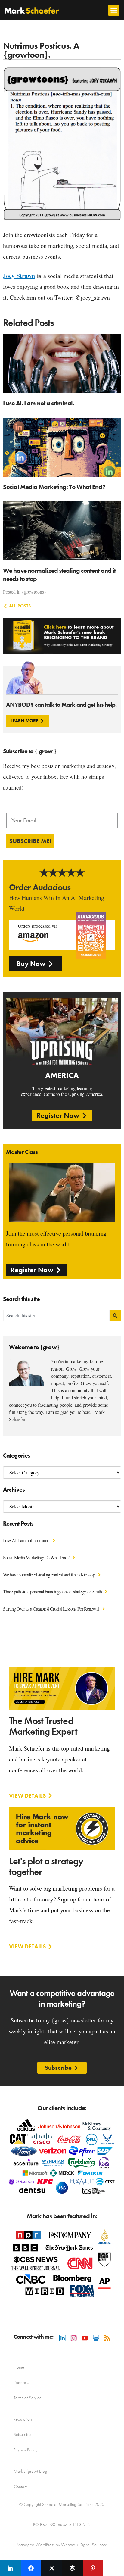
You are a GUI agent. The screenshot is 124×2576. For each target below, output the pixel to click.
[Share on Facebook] (31, 2568)
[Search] (115, 1315)
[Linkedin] (63, 2338)
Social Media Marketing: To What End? (37, 1557)
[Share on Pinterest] (93, 2568)
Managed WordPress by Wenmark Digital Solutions (62, 2545)
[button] (114, 10)
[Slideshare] (96, 2338)
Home (19, 2367)
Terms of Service (28, 2398)
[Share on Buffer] (72, 2568)
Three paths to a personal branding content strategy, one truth (53, 1591)
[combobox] (56, 1315)
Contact (20, 2487)
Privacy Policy (25, 2450)
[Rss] (107, 2338)
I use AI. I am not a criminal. (27, 1540)
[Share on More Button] (114, 2568)
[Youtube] (85, 2338)
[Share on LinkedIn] (10, 2568)
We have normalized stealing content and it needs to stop (49, 1575)
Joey (19, 276)
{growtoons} (34, 592)
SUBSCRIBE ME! (30, 841)
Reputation (23, 2419)
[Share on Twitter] (52, 2568)
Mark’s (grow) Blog (30, 2471)
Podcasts (21, 2382)
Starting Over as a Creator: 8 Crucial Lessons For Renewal (51, 1609)
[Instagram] (74, 2338)
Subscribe (22, 2434)
